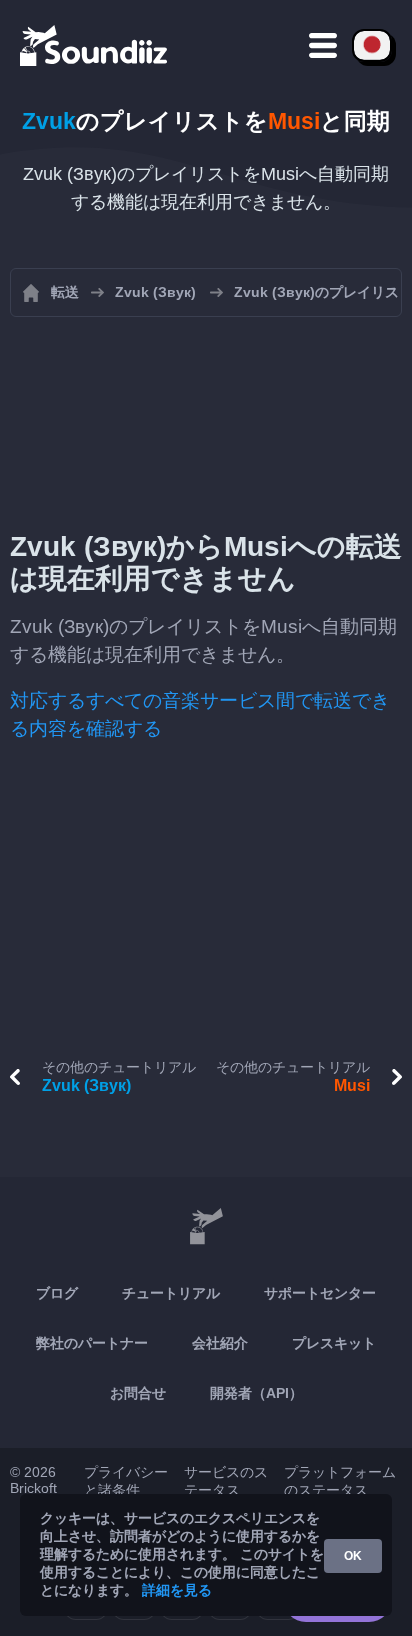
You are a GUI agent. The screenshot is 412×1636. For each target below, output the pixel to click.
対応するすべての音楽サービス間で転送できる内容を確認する (200, 714)
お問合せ (138, 1393)
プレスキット (334, 1343)
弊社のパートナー (92, 1343)
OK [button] (353, 1556)
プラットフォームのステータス (340, 1481)
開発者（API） (256, 1393)
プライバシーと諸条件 (126, 1481)
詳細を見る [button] (177, 1590)
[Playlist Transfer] (95, 45)
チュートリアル (171, 1293)
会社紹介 (220, 1343)
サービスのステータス (226, 1481)
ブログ (57, 1293)
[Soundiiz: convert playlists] (206, 1227)
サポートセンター (320, 1293)
